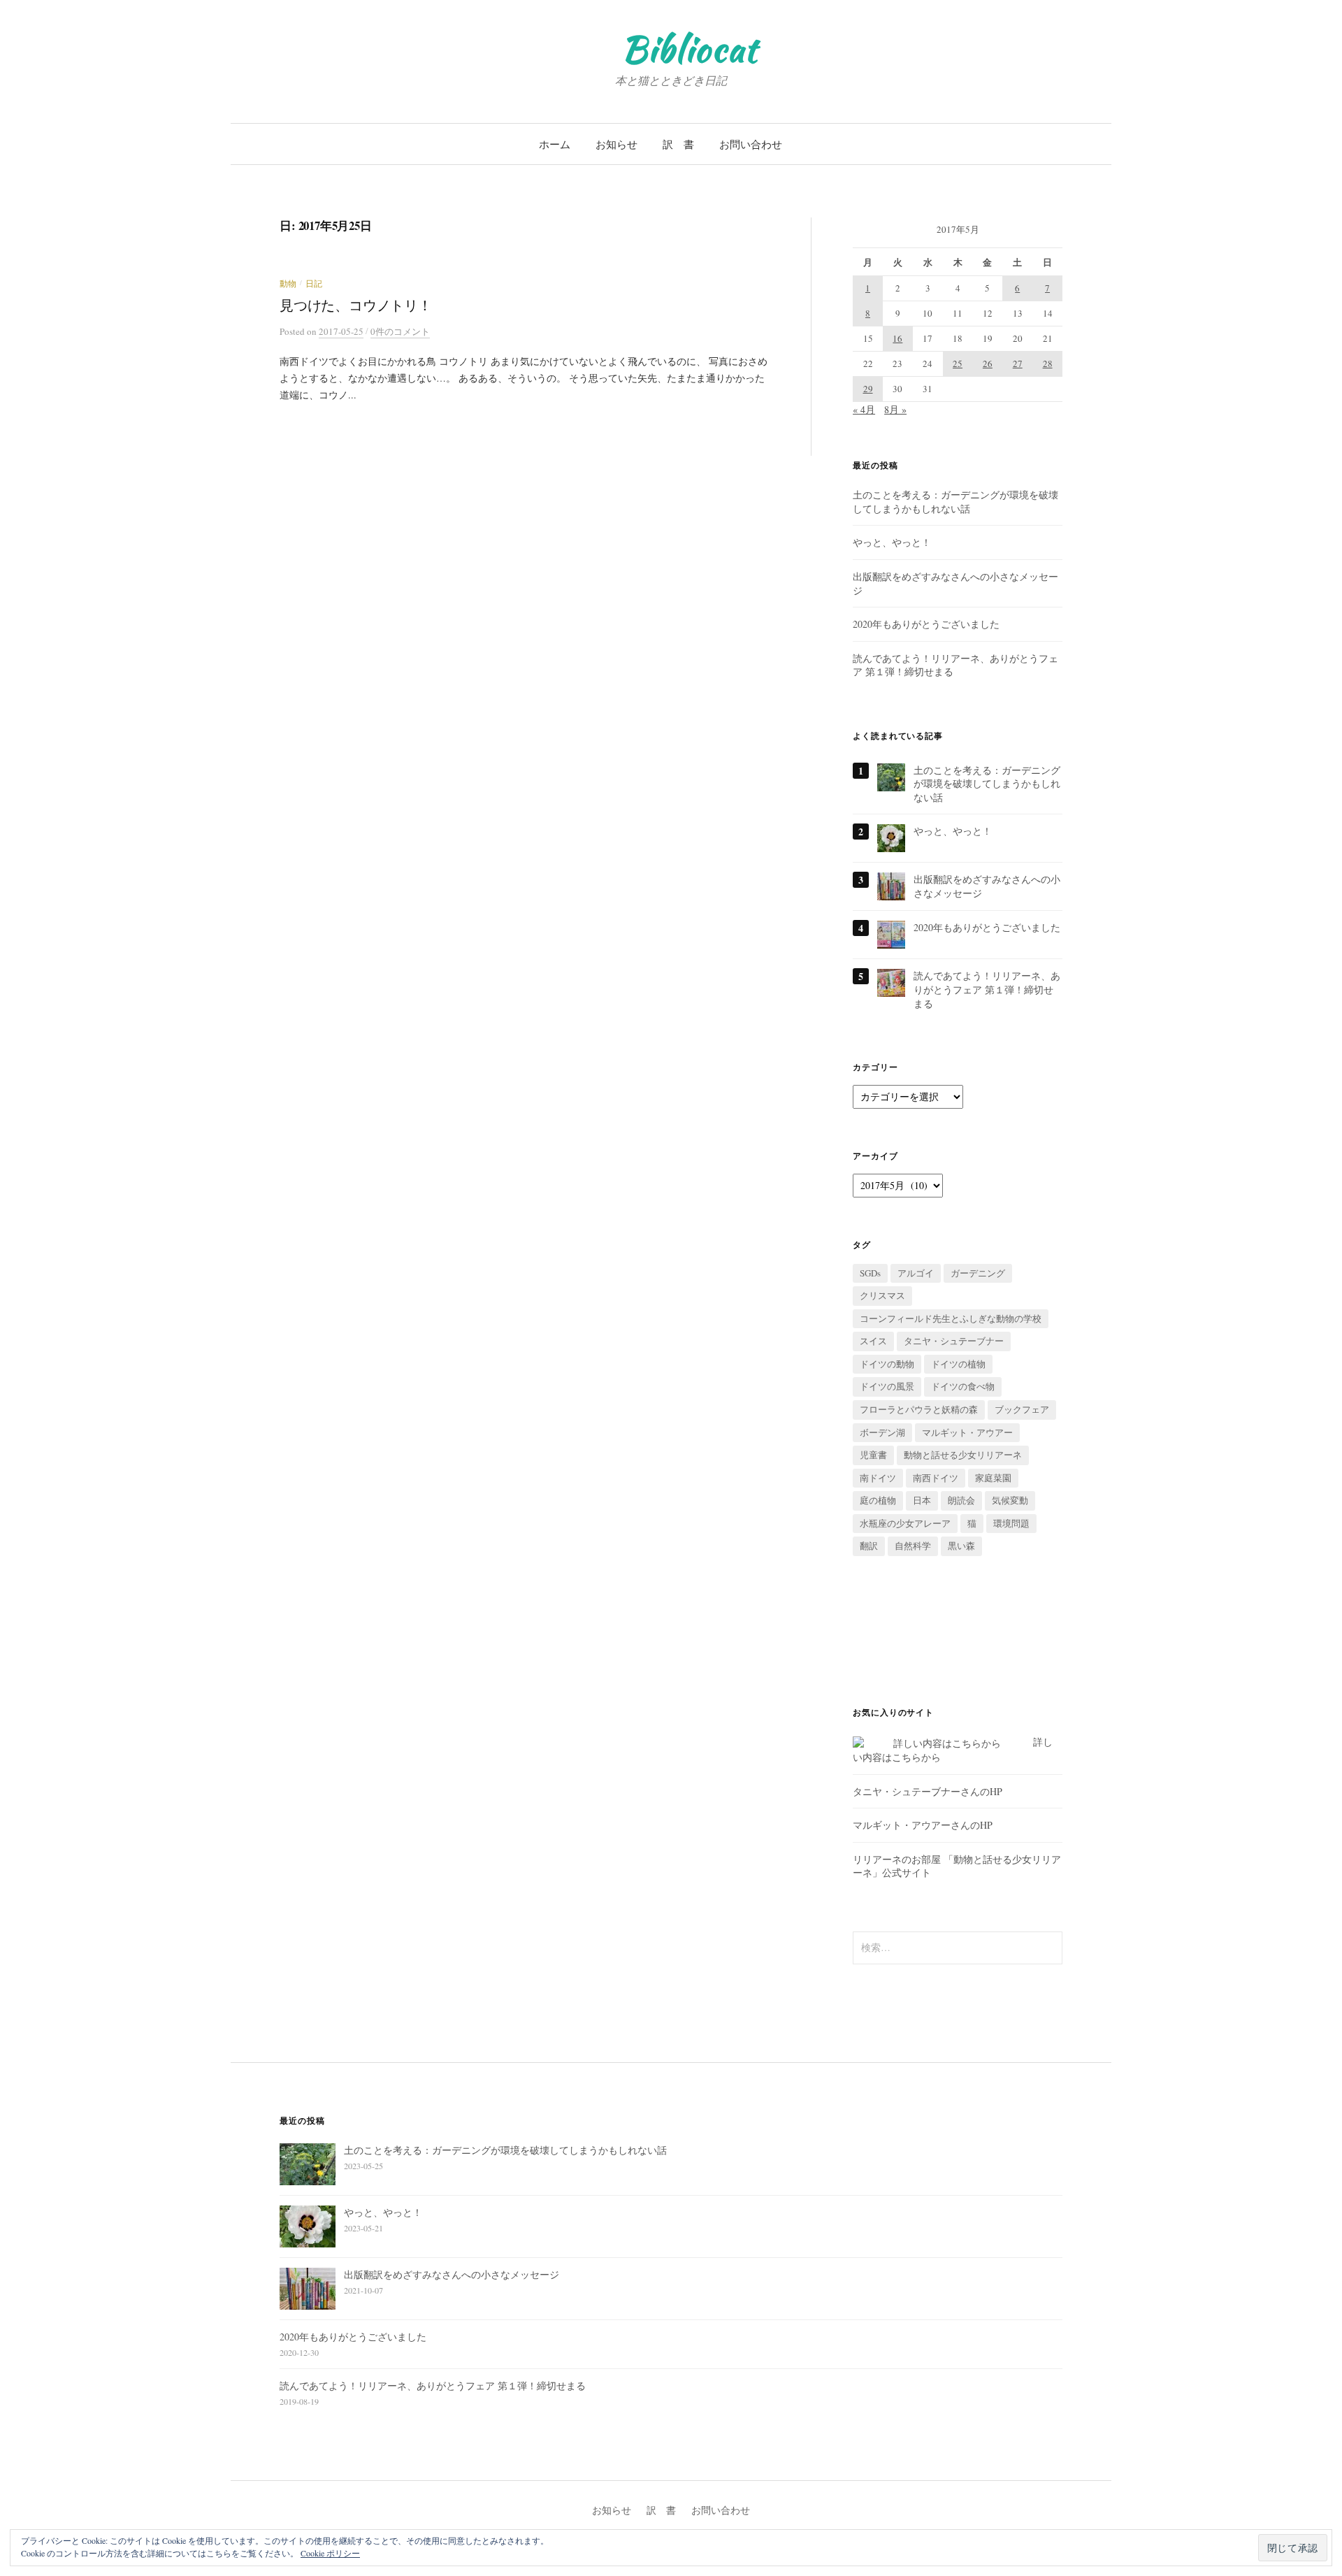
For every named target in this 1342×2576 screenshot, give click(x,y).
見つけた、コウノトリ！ (356, 305)
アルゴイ (916, 1273)
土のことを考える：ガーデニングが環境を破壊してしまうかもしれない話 (955, 502)
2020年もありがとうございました (926, 624)
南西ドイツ (936, 1478)
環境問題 (1011, 1523)
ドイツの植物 (958, 1364)
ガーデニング (978, 1273)
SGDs (870, 1273)
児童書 (873, 1455)
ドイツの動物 (887, 1364)
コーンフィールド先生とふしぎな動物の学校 (951, 1318)
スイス (873, 1341)
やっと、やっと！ (892, 542)
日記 (314, 283)
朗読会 (961, 1500)
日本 (922, 1500)
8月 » (895, 409)
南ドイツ (878, 1478)
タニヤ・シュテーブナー (954, 1341)
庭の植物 (878, 1500)
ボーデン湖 (882, 1432)
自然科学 (913, 1546)
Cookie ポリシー (330, 2553)
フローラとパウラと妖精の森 (919, 1409)
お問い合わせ (751, 144)
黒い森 (961, 1546)
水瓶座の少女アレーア (905, 1523)
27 (1018, 364)
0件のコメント (400, 331)
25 (958, 364)
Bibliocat (690, 49)
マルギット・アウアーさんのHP (923, 1825)
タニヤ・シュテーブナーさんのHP (928, 1791)
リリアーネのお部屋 (897, 1859)
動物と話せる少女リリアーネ (963, 1455)
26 (988, 364)
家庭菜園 (993, 1478)
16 (897, 338)
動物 (288, 283)
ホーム (555, 144)
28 (1048, 364)
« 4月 (864, 409)
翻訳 (869, 1546)
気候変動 (1010, 1500)
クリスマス (882, 1295)
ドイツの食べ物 (963, 1386)
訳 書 (678, 144)
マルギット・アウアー (967, 1432)
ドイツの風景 (887, 1386)
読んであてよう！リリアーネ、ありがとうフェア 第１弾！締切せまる (987, 989)
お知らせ (616, 144)
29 (868, 389)
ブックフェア (1022, 1409)
